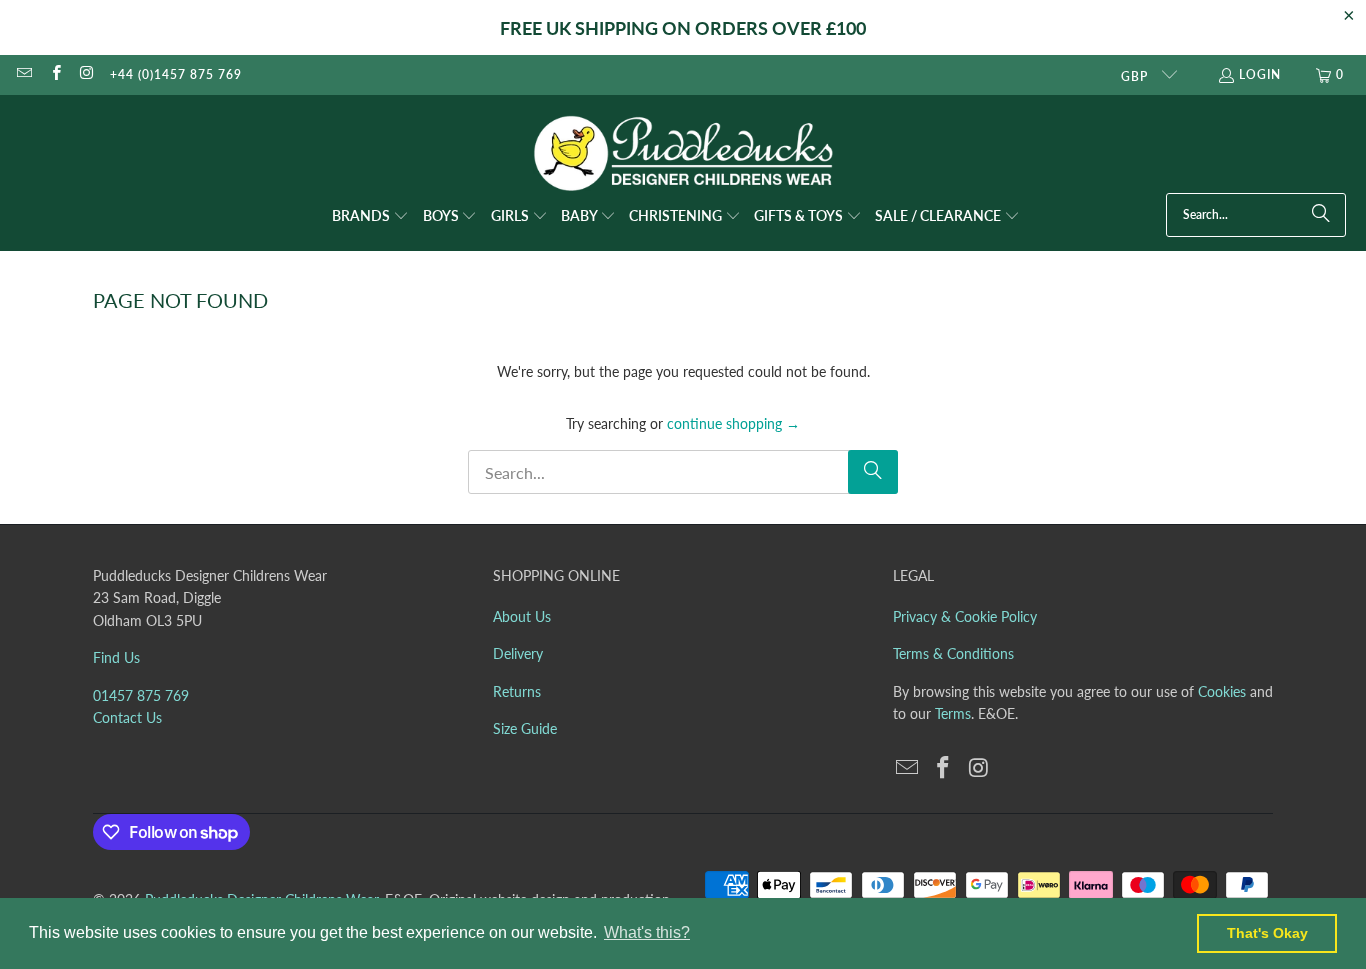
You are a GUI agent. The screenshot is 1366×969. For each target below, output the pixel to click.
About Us (522, 616)
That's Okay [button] (1267, 933)
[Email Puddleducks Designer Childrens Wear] (23, 74)
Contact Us (127, 717)
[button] (370, 217)
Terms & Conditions (953, 653)
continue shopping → (733, 423)
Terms (953, 713)
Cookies (1222, 691)
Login (1260, 74)
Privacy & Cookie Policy (965, 616)
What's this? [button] (647, 932)
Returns (517, 691)
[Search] (1321, 215)
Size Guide (525, 728)
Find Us (116, 657)
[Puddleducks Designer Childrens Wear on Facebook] (54, 74)
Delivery (518, 653)
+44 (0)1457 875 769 (176, 74)
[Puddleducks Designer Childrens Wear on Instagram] (86, 74)
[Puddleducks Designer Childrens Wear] (683, 153)
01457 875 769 (141, 695)
